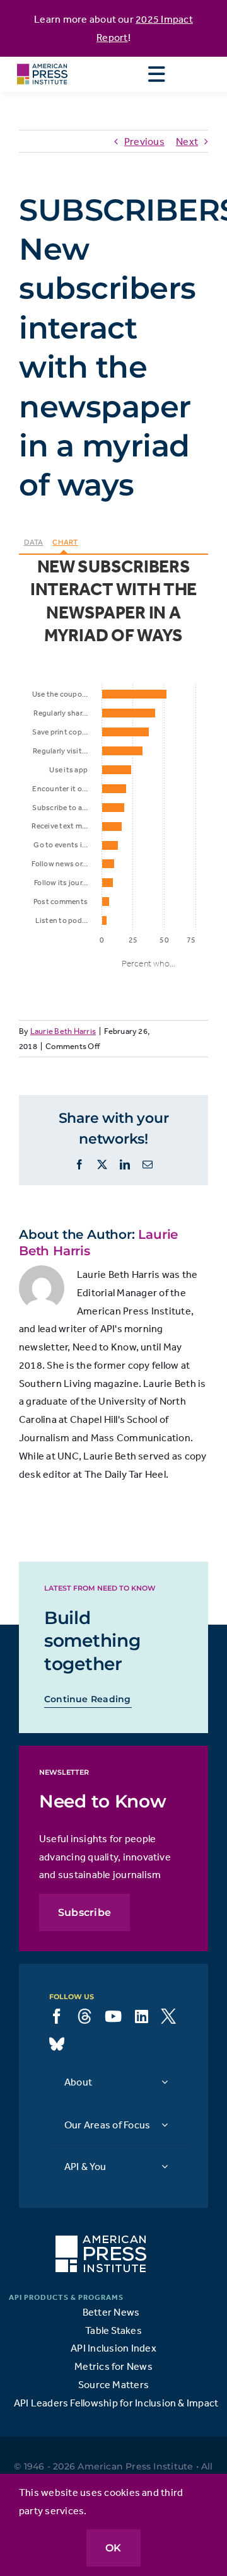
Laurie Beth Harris (63, 1031)
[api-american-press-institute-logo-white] (101, 2241)
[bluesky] (57, 2044)
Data (34, 542)
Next (187, 141)
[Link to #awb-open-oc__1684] (156, 74)
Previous (144, 141)
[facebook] (57, 2016)
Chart (65, 542)
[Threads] (84, 2016)
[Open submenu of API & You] (165, 2167)
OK (113, 2548)
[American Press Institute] (42, 62)
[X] (168, 2016)
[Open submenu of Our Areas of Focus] (165, 2125)
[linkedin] (142, 2016)
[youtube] (113, 2016)
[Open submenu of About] (165, 2082)
